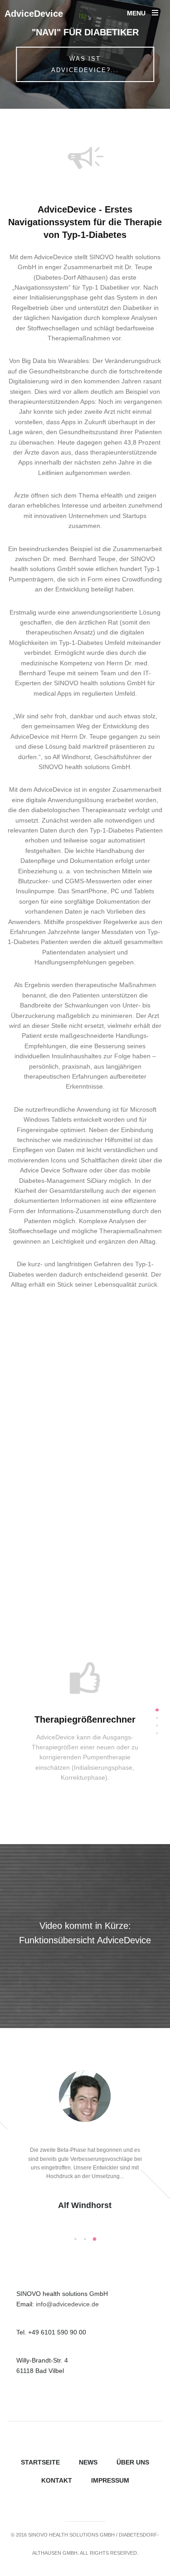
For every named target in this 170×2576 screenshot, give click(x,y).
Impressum (110, 2480)
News (88, 2462)
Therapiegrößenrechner (85, 1719)
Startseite (40, 2462)
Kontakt (57, 2480)
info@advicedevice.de (67, 2304)
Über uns (133, 2462)
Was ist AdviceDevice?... (85, 64)
